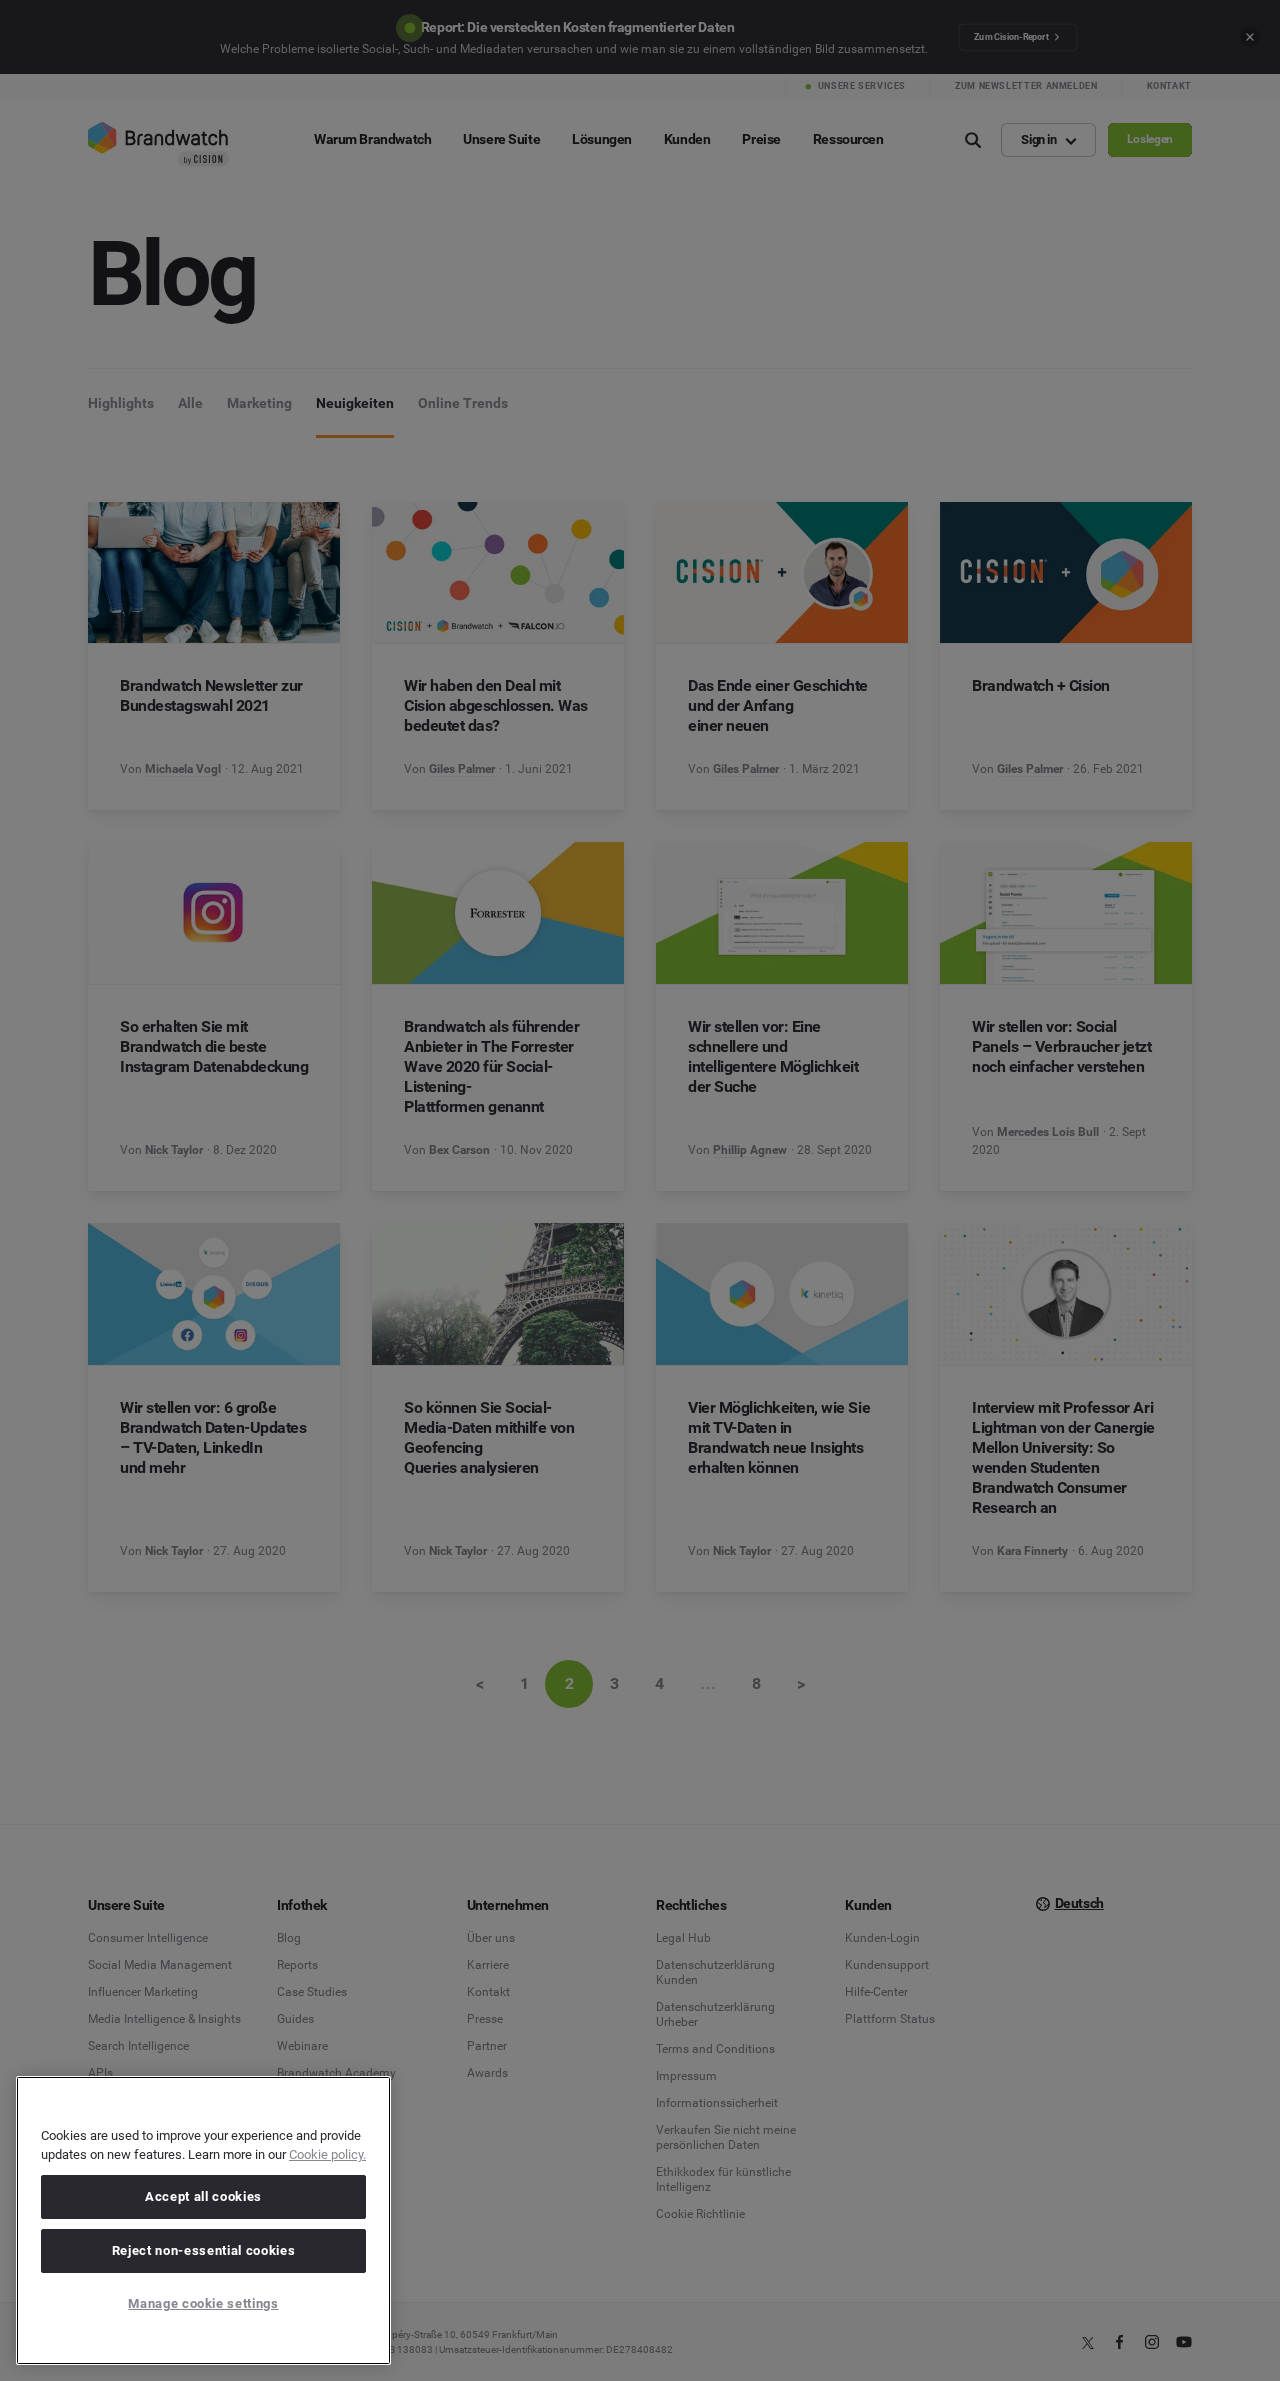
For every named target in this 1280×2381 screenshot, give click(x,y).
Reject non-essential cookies (203, 2250)
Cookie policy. (327, 2154)
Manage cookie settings (203, 2303)
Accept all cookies (203, 2196)
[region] (203, 2220)
